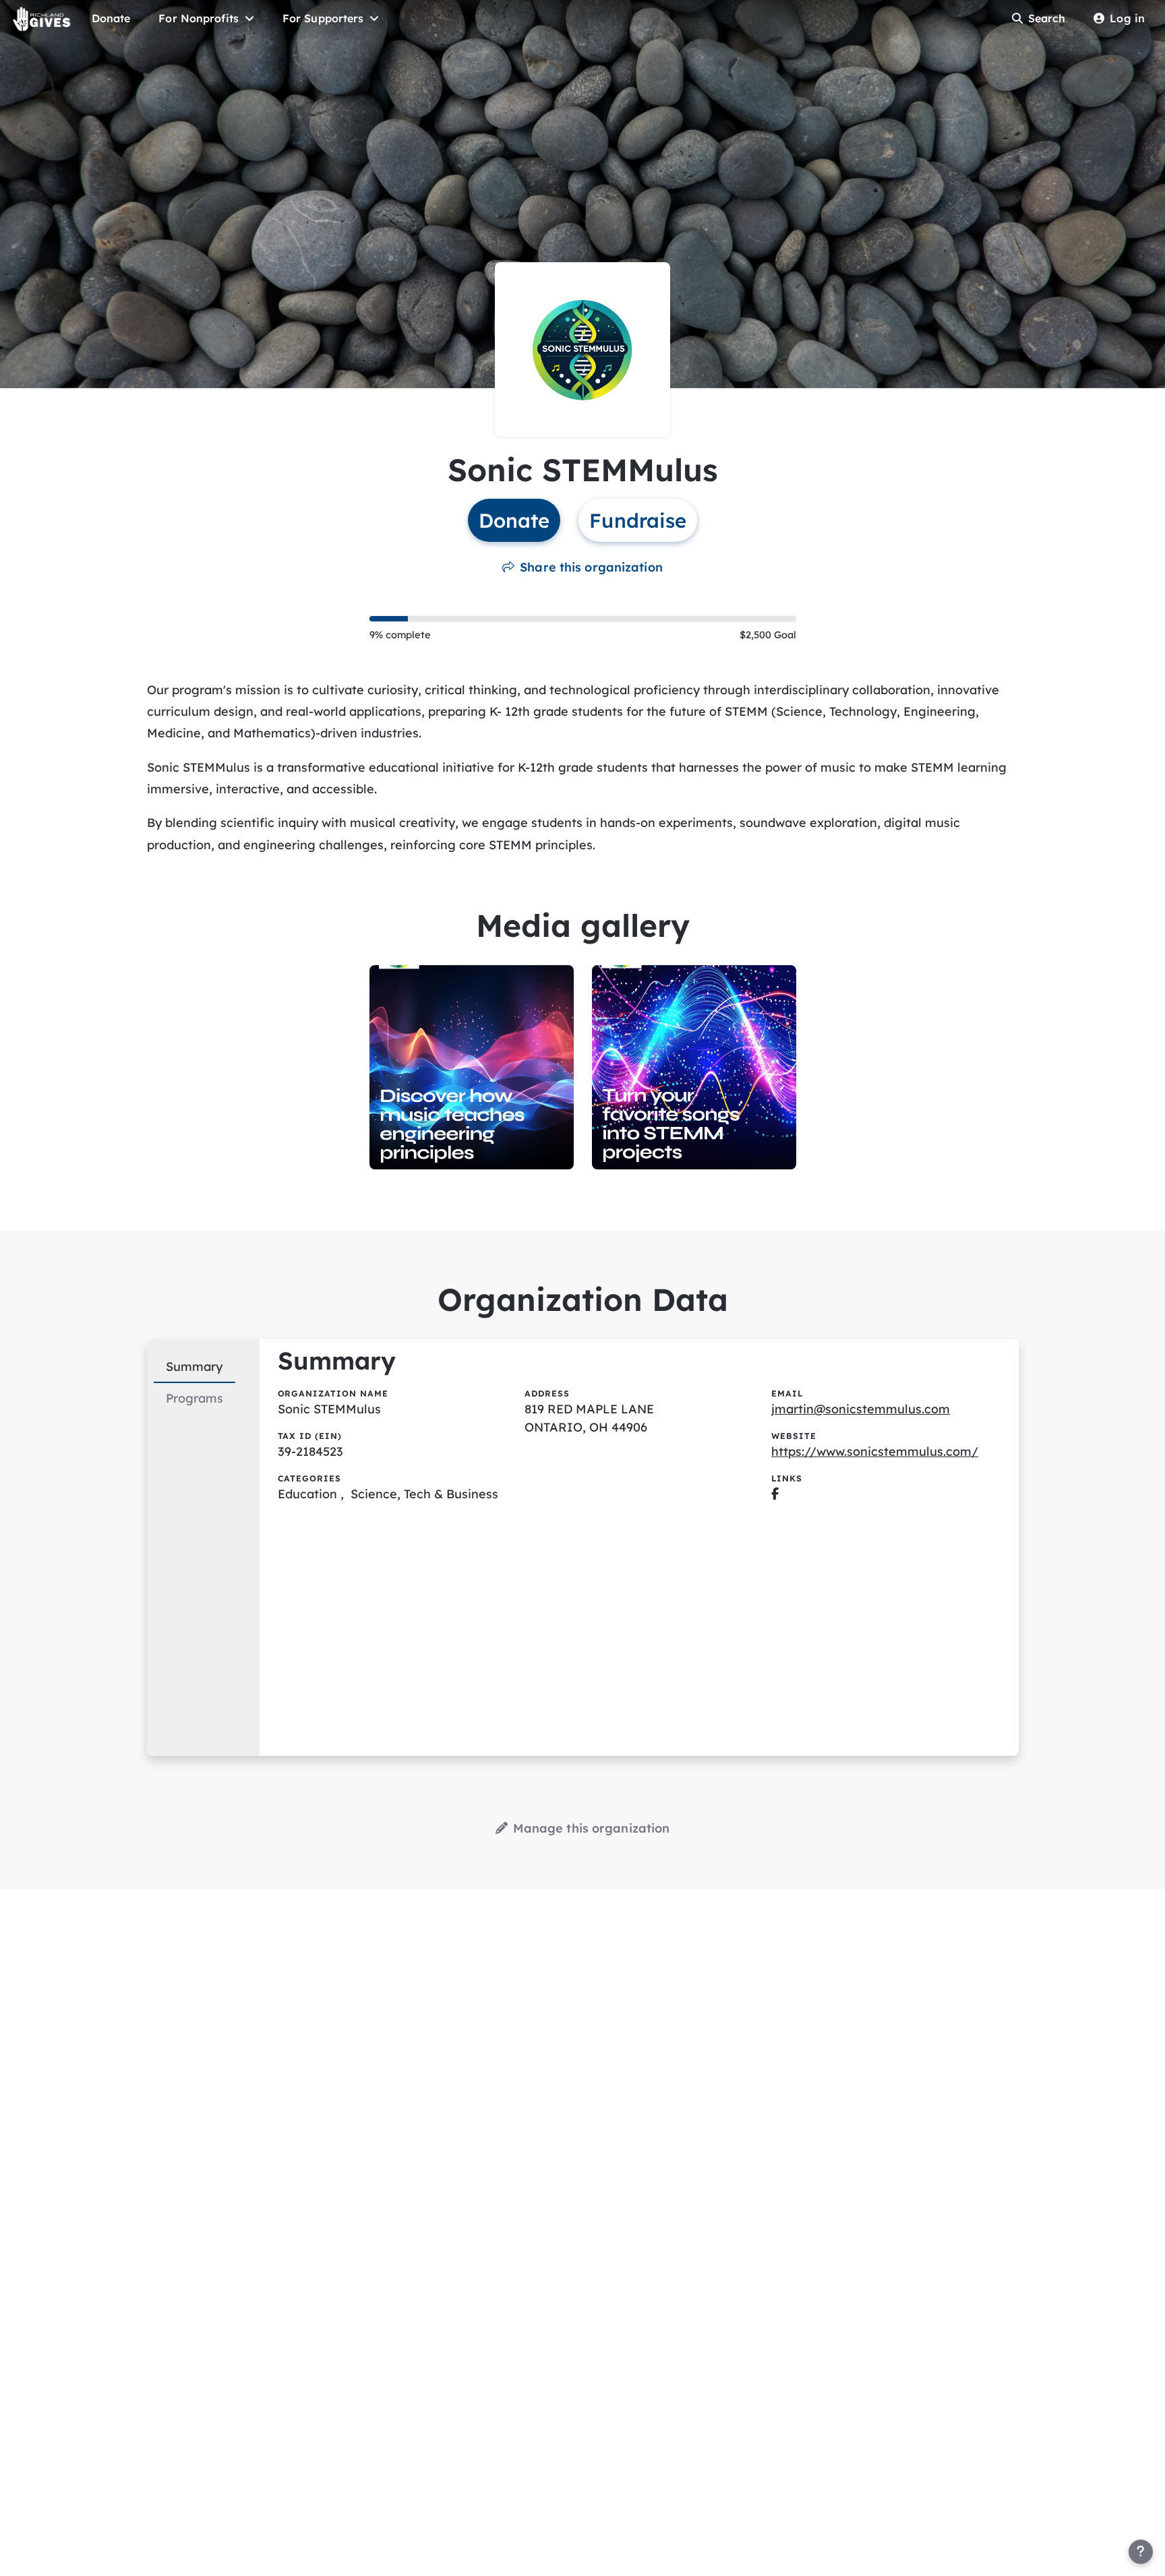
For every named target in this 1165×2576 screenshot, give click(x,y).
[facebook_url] (775, 1494)
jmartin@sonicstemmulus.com (861, 1409)
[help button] (1141, 2552)
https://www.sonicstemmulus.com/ (875, 1451)
